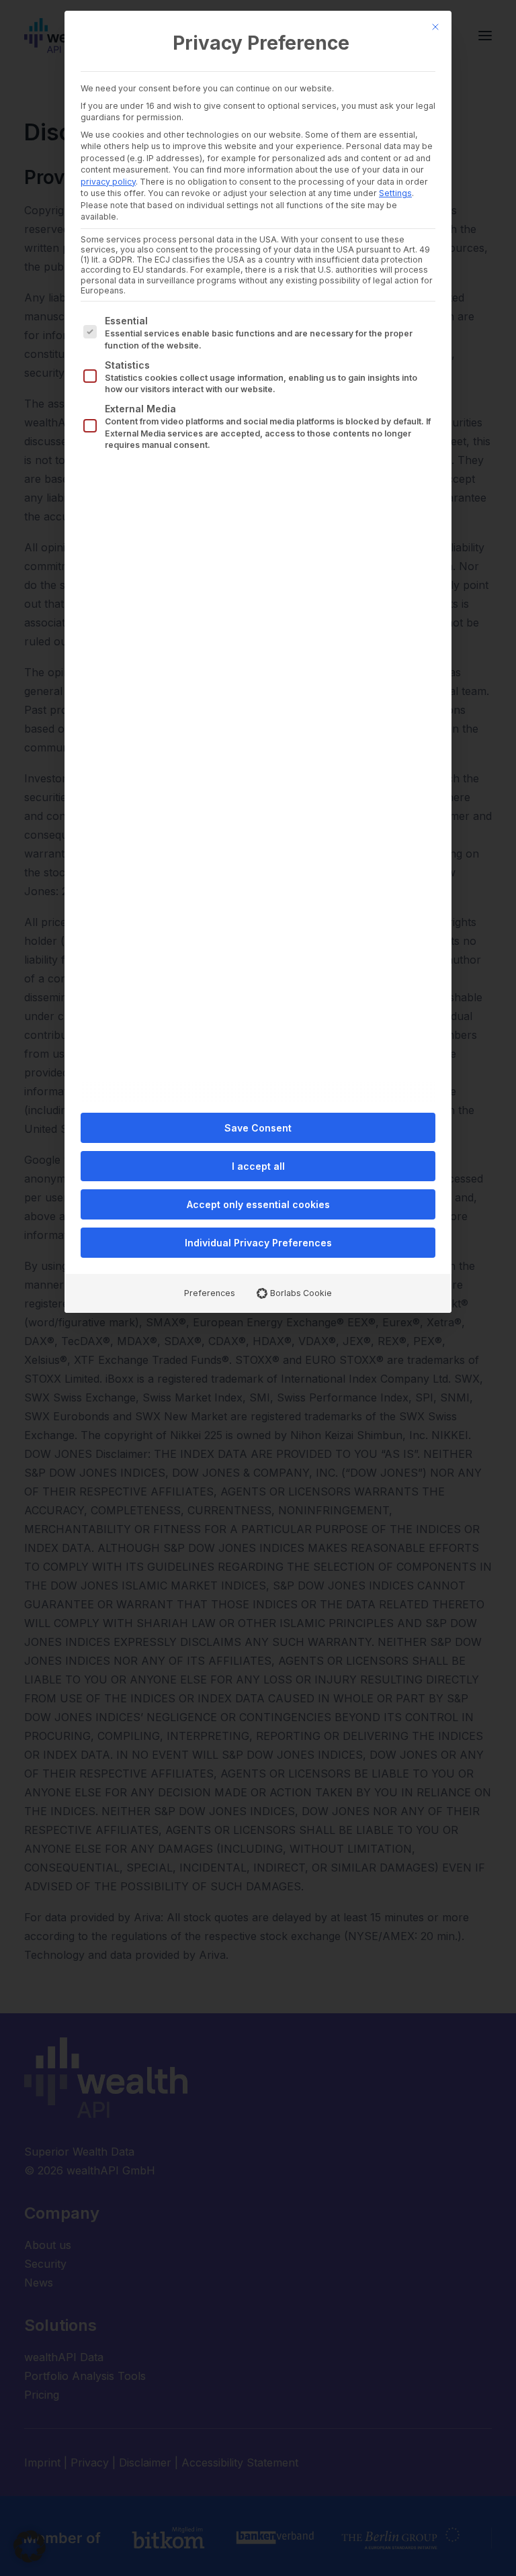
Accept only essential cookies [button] (258, 1204)
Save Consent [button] (258, 1128)
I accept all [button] (258, 1166)
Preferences (210, 1293)
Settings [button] (395, 193)
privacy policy (108, 182)
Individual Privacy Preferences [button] (258, 1243)
